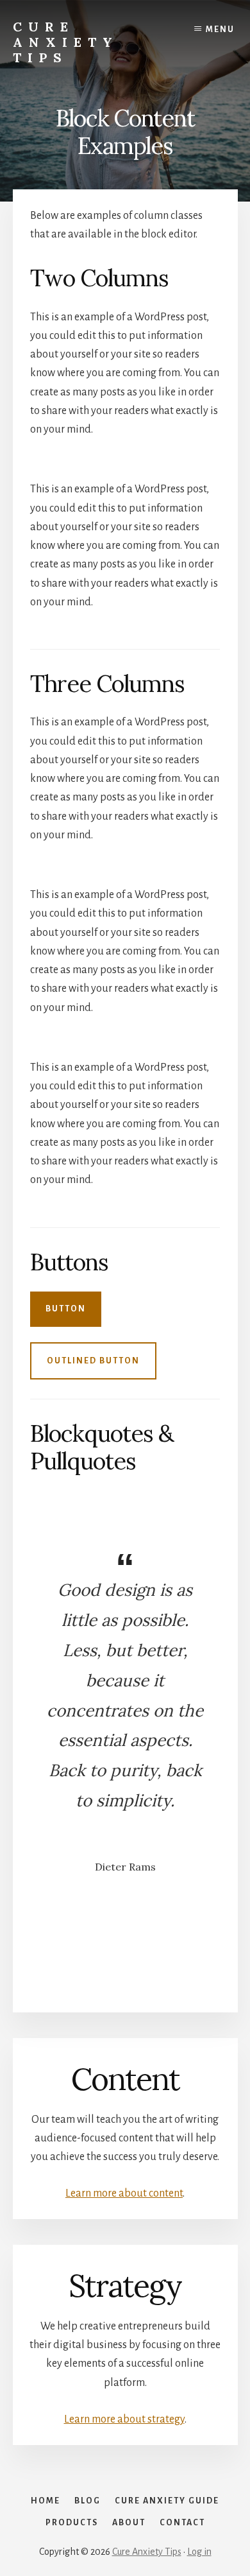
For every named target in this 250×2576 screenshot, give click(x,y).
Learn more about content (124, 2193)
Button (66, 1309)
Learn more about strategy (124, 2419)
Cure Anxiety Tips (66, 42)
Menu (220, 30)
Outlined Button (93, 1361)
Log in (199, 2552)
